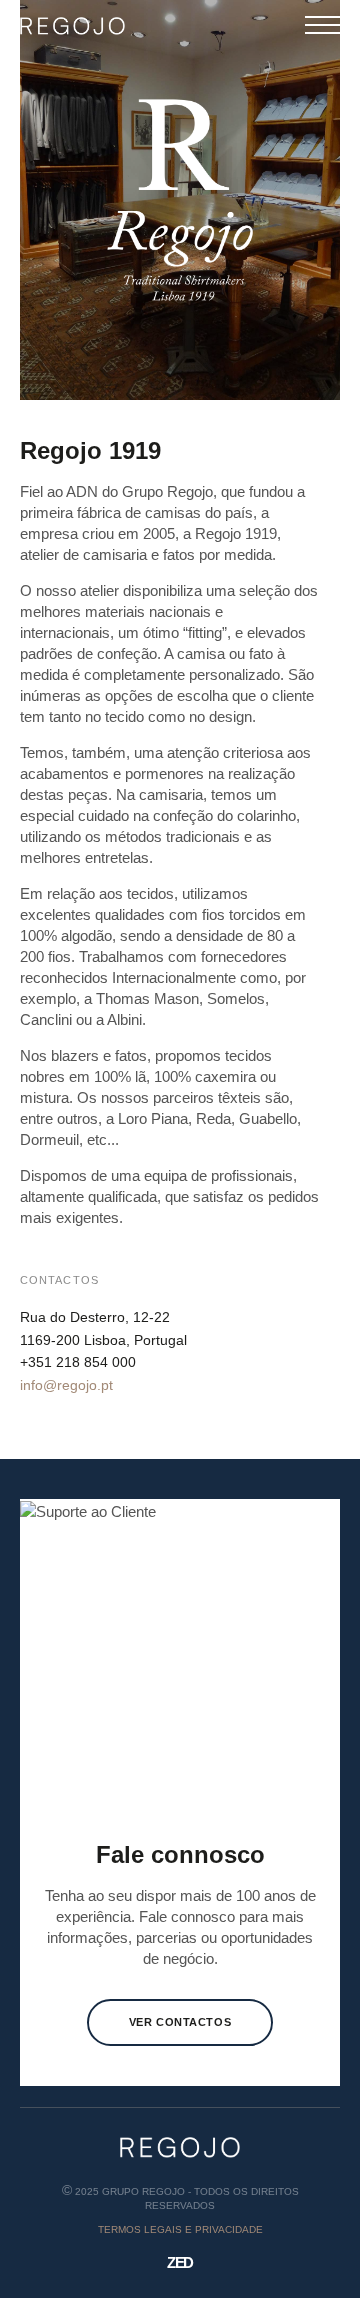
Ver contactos (180, 2022)
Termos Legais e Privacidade (180, 2229)
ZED (180, 2262)
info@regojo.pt (66, 1385)
